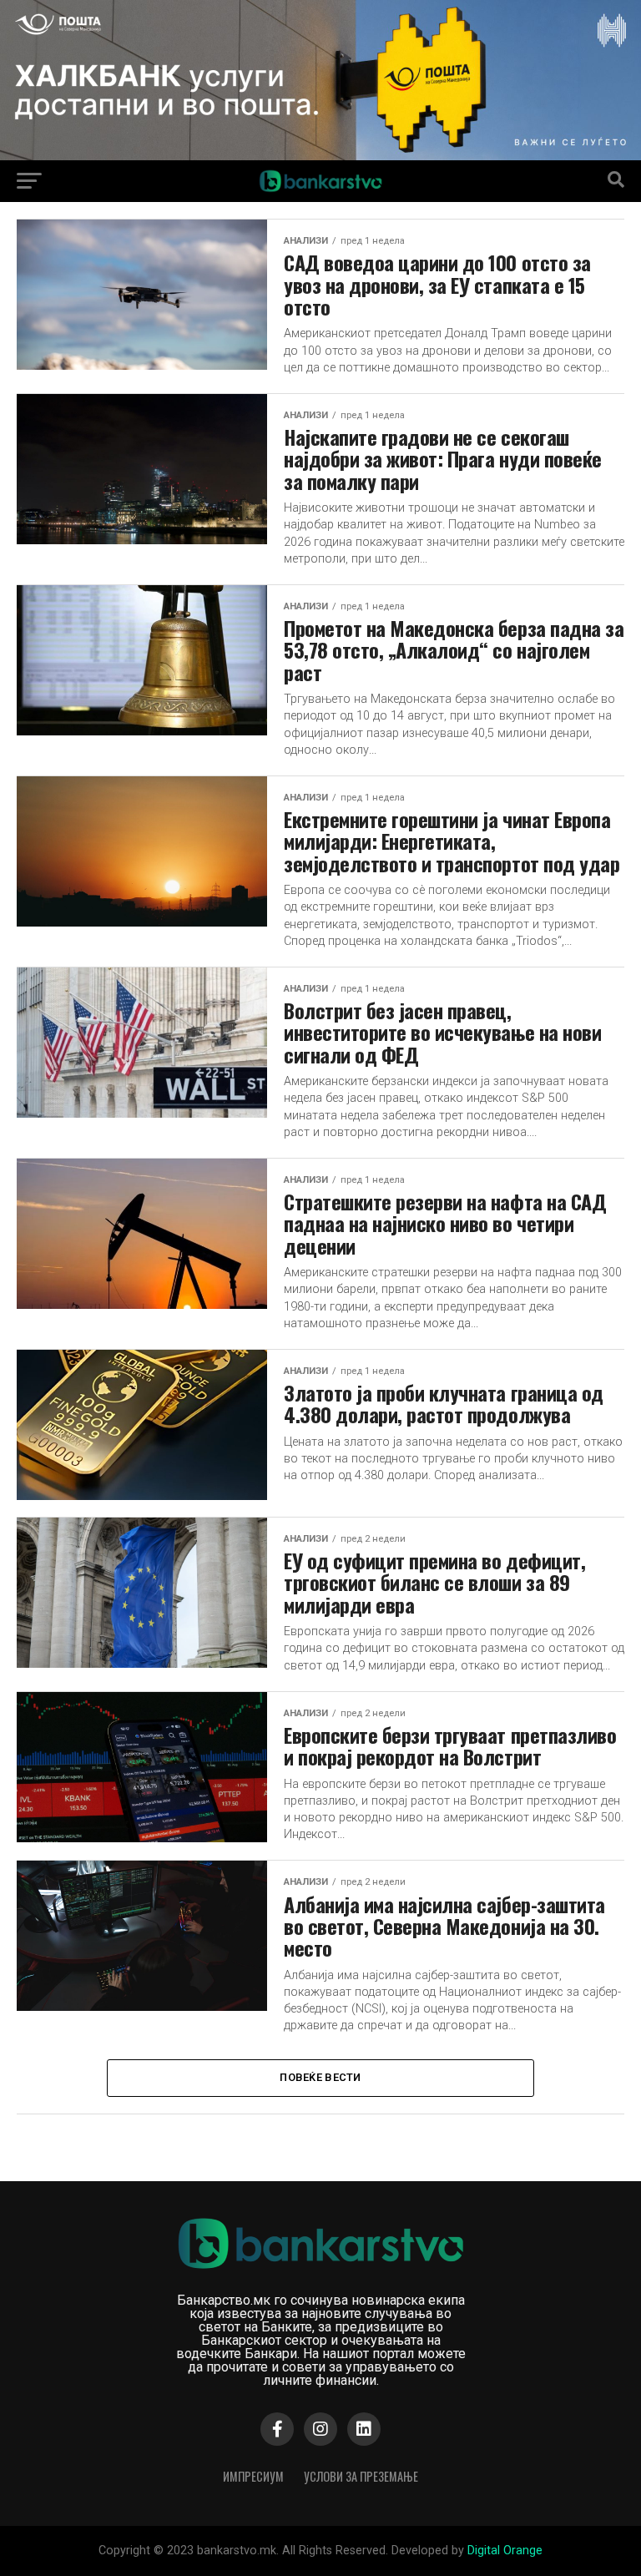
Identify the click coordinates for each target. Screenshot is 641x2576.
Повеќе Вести (320, 2077)
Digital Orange (505, 2551)
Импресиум (253, 2476)
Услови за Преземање (361, 2476)
